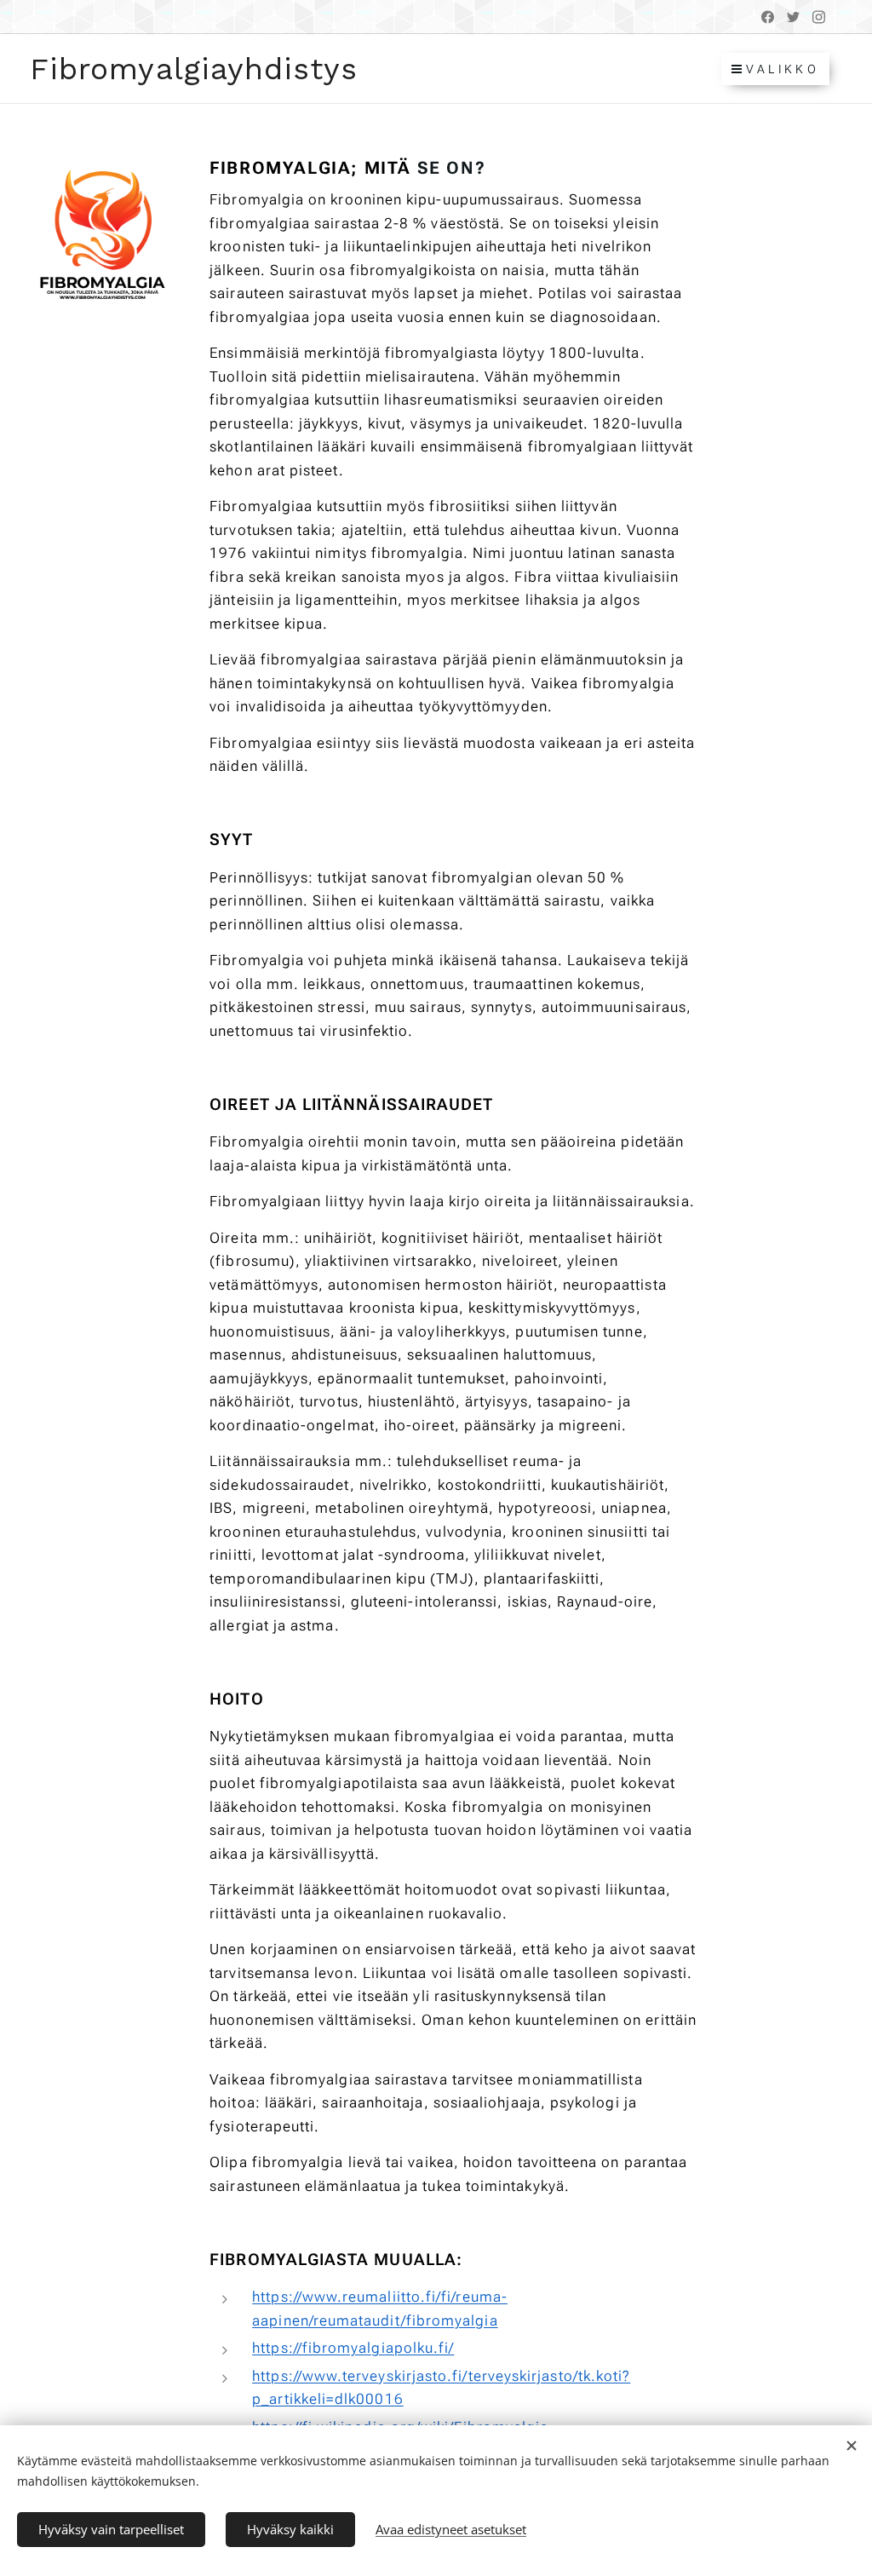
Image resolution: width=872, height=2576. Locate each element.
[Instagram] (819, 17)
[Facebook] (768, 17)
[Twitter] (793, 17)
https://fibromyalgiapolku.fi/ (353, 2348)
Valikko (783, 69)
